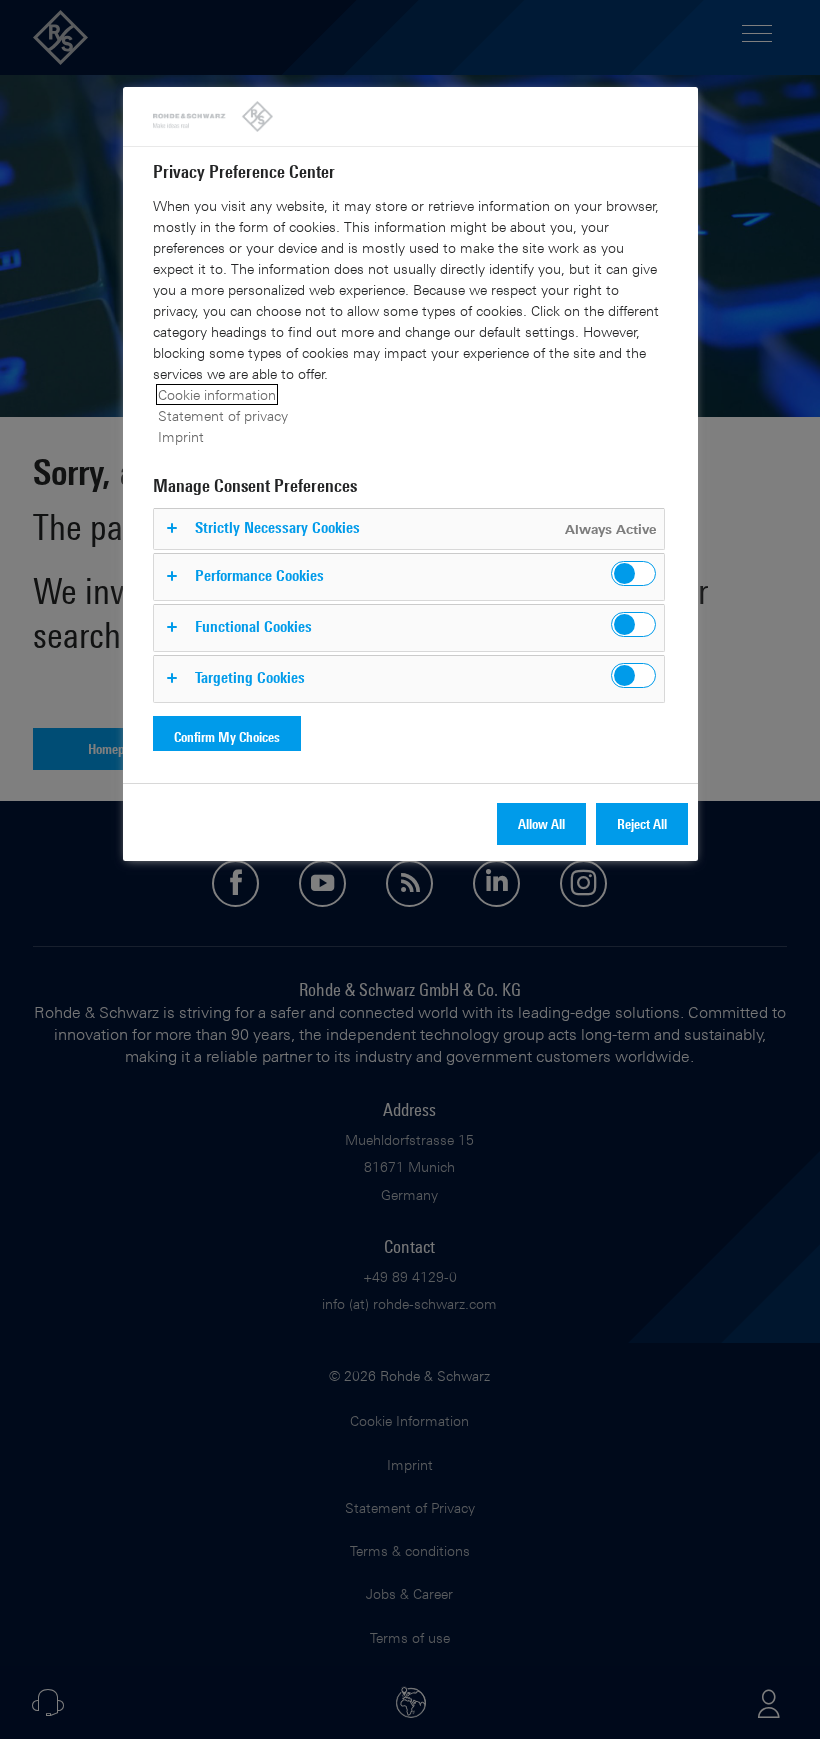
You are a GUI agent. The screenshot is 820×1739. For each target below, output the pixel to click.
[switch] (633, 573)
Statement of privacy (223, 415)
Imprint (181, 436)
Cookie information (217, 394)
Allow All (541, 823)
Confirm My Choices (227, 736)
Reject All (642, 823)
